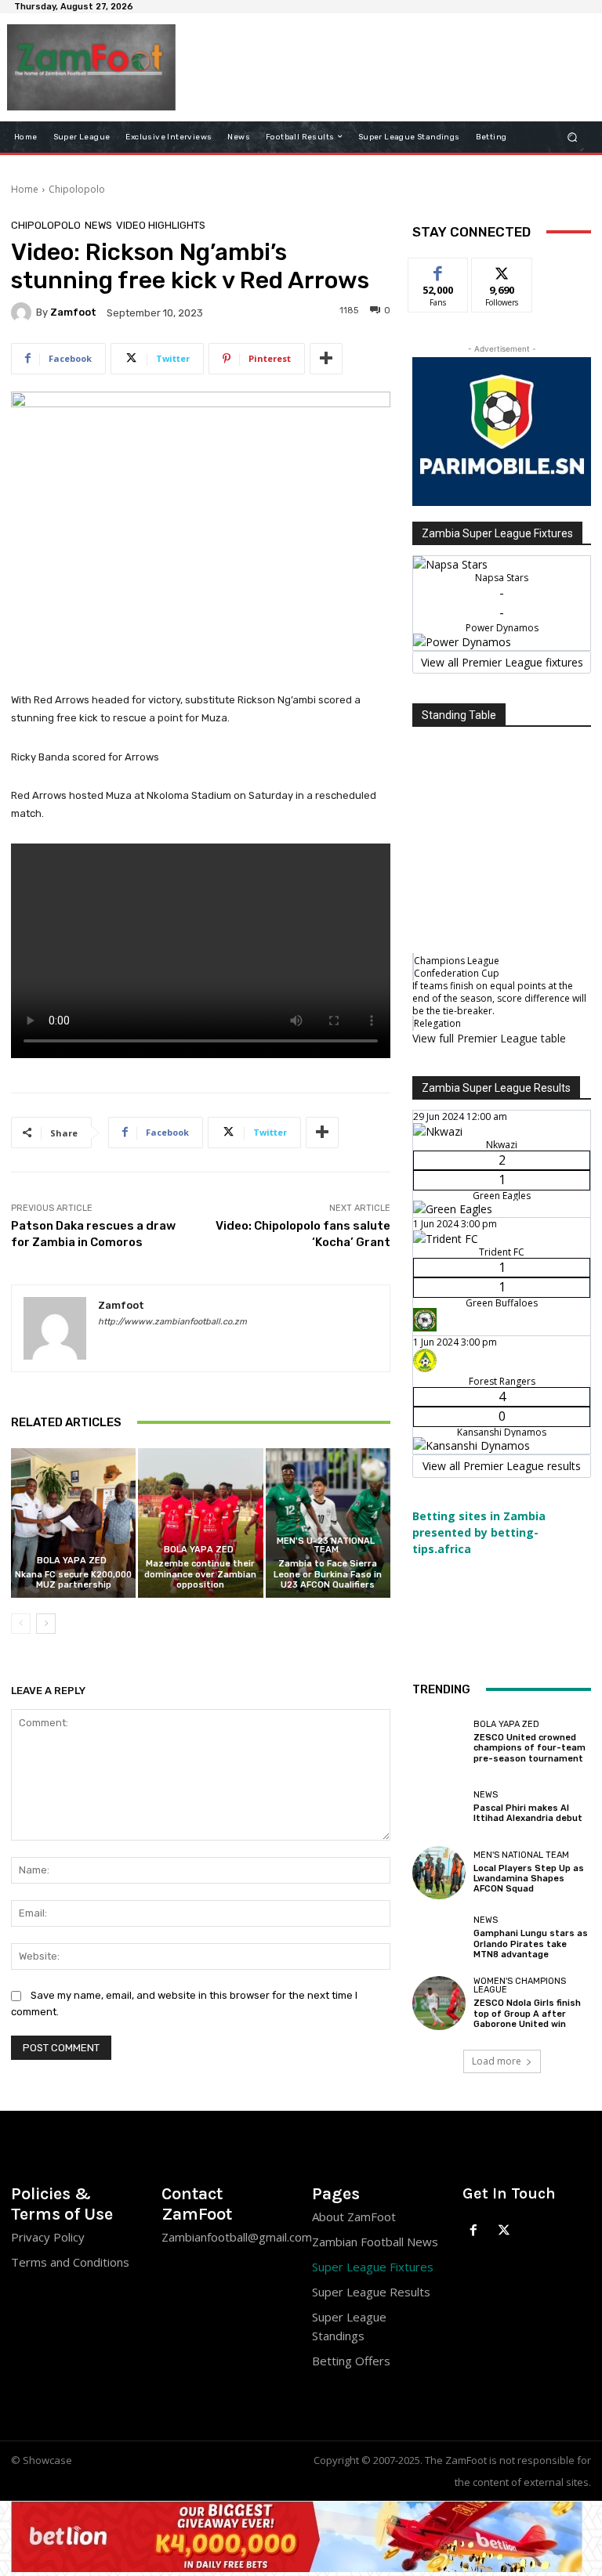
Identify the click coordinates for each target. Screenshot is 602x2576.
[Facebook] (474, 2231)
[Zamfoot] (24, 313)
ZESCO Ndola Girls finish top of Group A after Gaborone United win (527, 2013)
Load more (497, 2061)
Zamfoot (73, 312)
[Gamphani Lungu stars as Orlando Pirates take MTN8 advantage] (439, 1938)
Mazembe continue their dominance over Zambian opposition (200, 1574)
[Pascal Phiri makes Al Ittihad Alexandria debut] (439, 1807)
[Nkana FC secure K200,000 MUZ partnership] (73, 1523)
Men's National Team (521, 1855)
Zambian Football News (375, 2242)
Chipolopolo (77, 189)
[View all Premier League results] (502, 1080)
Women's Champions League (520, 1985)
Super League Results (371, 2292)
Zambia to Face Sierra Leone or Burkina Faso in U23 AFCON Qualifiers (328, 1574)
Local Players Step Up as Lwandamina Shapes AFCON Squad (529, 1879)
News (98, 225)
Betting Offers (351, 2361)
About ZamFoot (354, 2217)
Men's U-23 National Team (326, 1545)
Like (439, 270)
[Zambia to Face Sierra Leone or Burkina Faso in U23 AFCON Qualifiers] (328, 1523)
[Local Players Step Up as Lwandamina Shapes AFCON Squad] (439, 1873)
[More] (326, 359)
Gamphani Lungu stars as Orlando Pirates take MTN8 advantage (531, 1944)
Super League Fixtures (373, 2267)
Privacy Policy (48, 2237)
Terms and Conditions (70, 2262)
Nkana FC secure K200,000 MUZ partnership (73, 1580)
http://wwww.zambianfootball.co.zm (172, 1322)
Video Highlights (161, 225)
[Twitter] (504, 2231)
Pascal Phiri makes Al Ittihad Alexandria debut (528, 1813)
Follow (502, 270)
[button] (573, 137)
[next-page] (46, 1624)
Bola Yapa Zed (72, 1561)
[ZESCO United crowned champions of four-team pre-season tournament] (439, 1742)
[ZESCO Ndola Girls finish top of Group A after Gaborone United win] (439, 2003)
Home (25, 189)
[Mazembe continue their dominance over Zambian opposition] (200, 1523)
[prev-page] (21, 1624)
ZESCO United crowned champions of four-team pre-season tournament (529, 1748)
